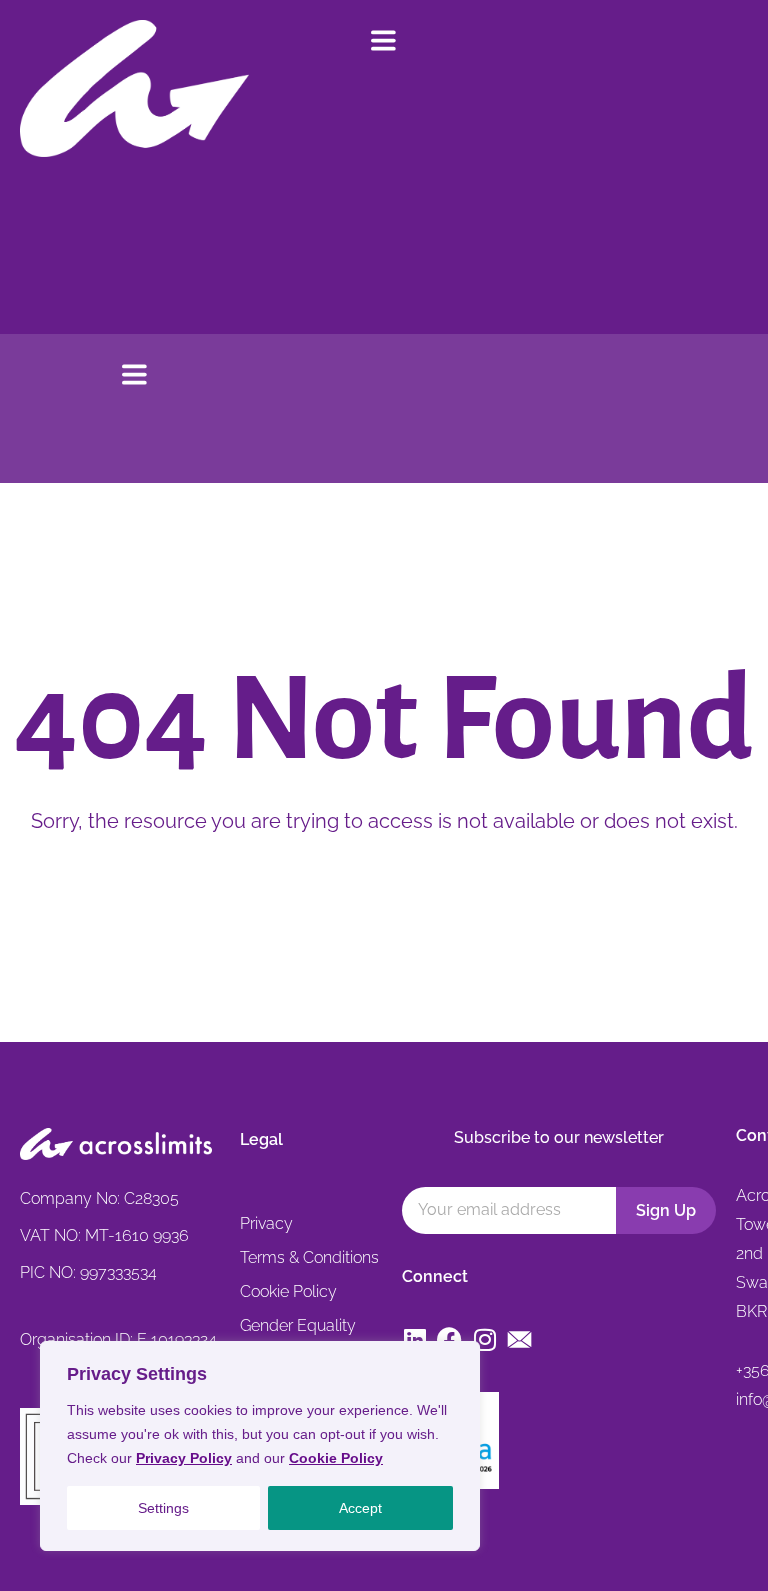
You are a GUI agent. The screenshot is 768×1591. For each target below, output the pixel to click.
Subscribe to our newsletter (559, 1137)
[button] (384, 42)
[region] (260, 1446)
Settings (163, 1508)
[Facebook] (449, 1339)
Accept (360, 1508)
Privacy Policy (184, 1458)
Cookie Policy (336, 1458)
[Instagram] (484, 1339)
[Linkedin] (414, 1339)
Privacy (266, 1223)
